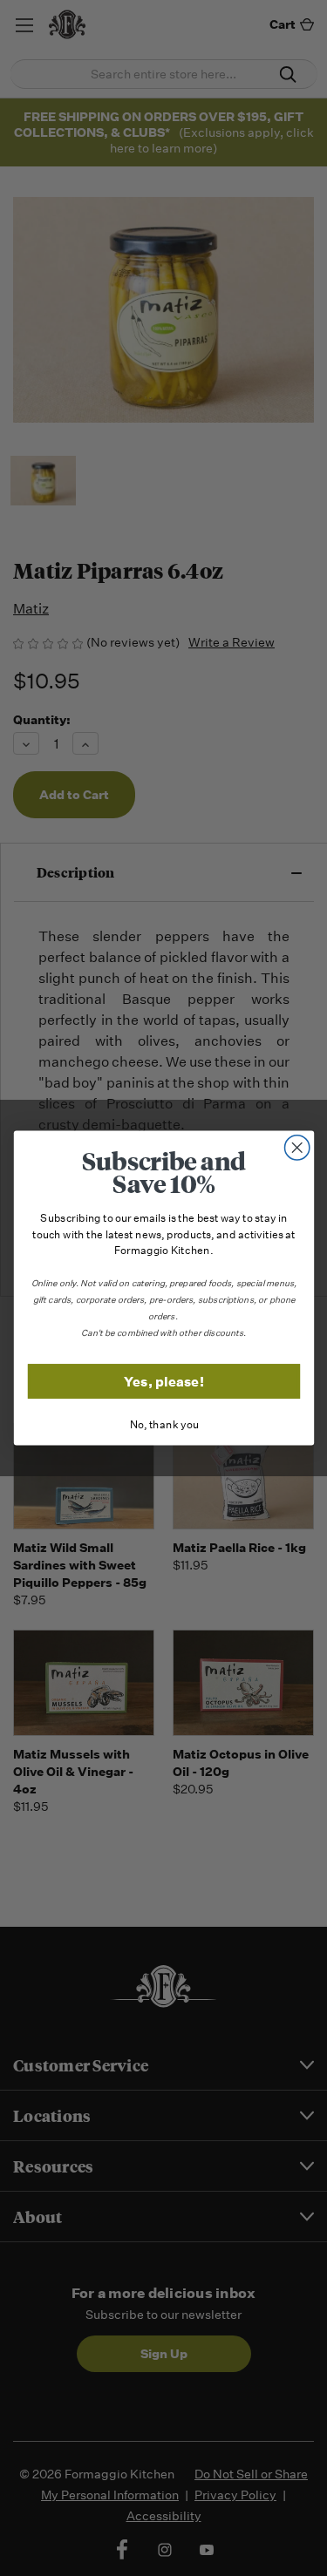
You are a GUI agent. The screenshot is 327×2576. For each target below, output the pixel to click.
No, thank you (163, 1425)
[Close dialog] (297, 1148)
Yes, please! (164, 1381)
